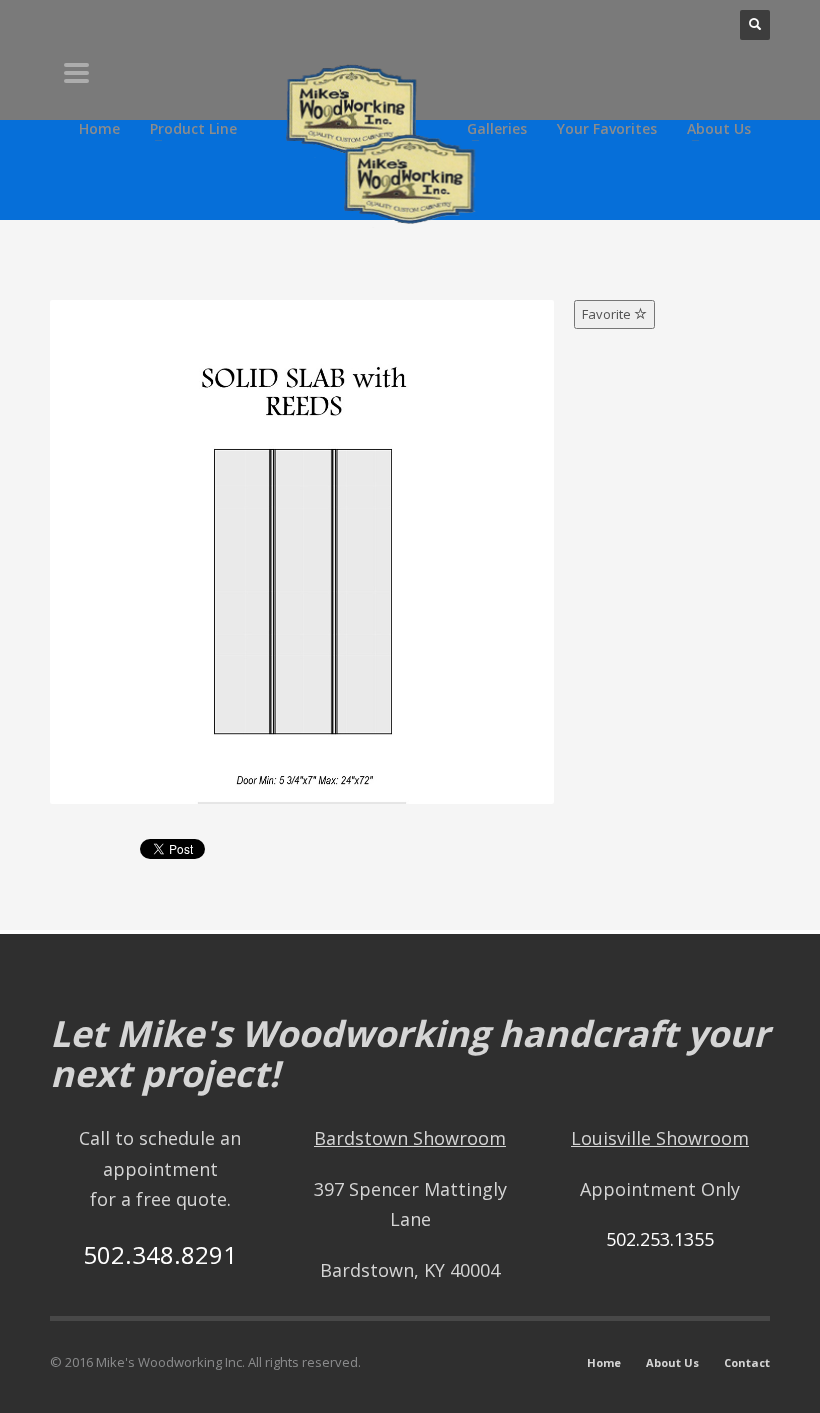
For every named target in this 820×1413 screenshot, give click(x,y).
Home (604, 1362)
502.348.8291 (160, 1254)
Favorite (608, 314)
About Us (672, 1362)
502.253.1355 (660, 1239)
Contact (747, 1362)
